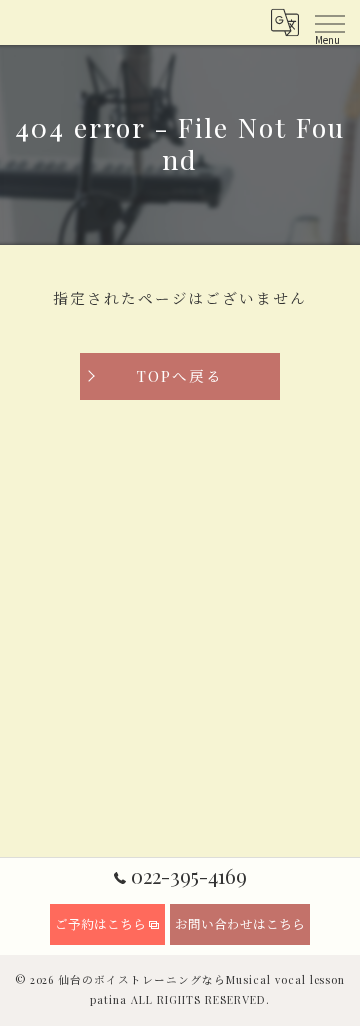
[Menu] (329, 22)
